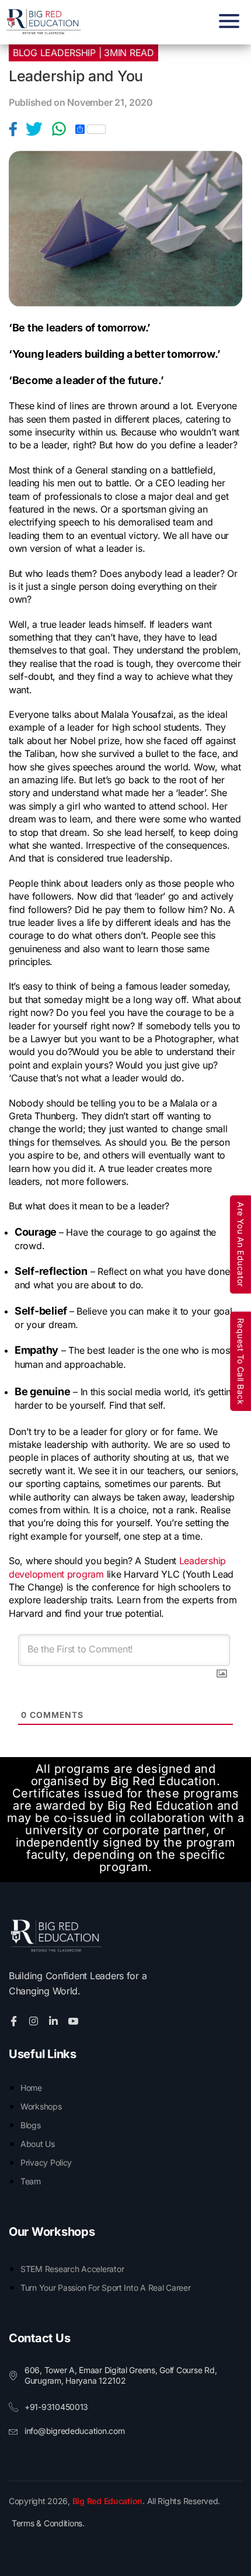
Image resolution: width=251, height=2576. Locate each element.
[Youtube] (75, 2020)
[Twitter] (39, 129)
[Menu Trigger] (226, 21)
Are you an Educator (241, 1244)
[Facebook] (17, 129)
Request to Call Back (241, 1361)
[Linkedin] (55, 2020)
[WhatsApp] (63, 129)
